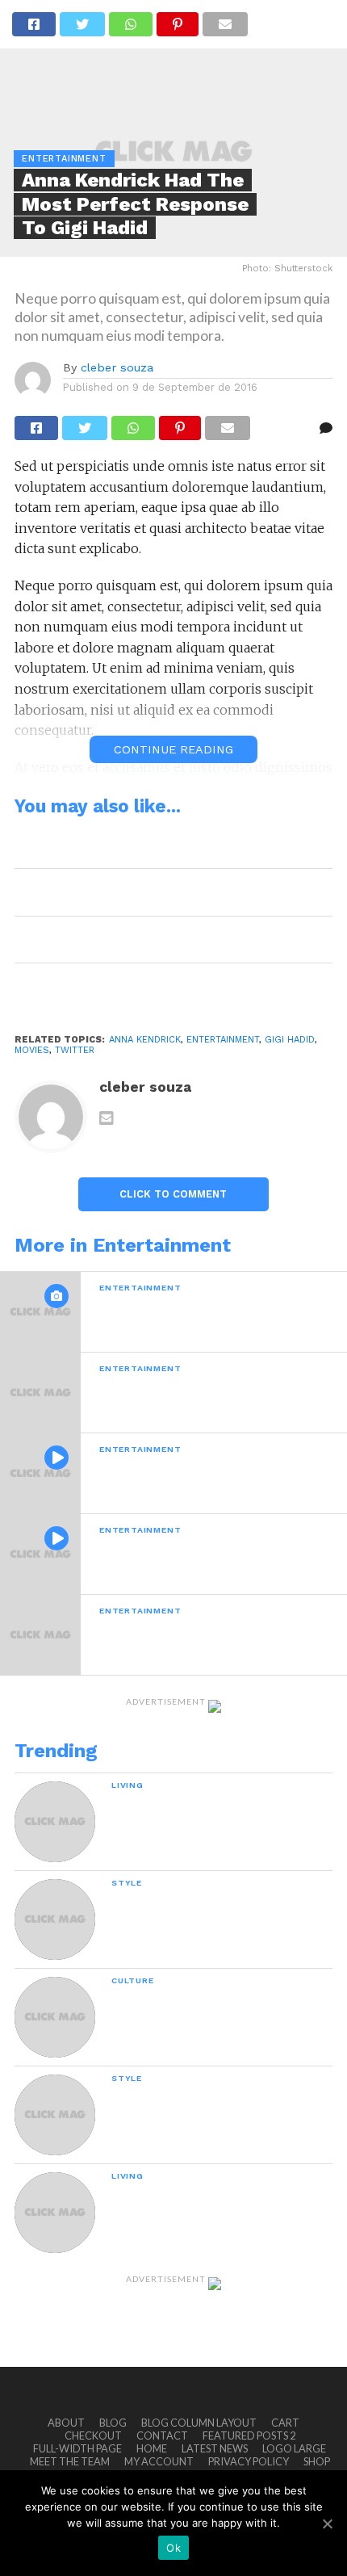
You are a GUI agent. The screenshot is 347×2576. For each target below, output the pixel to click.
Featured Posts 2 (249, 2435)
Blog (113, 2423)
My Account (159, 2461)
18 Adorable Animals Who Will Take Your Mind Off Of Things (167, 845)
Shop (317, 2461)
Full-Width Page (77, 2448)
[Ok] (327, 2524)
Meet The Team (70, 2461)
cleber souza (117, 367)
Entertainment (223, 1040)
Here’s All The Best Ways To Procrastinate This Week (163, 892)
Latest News (215, 2448)
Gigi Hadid (290, 1040)
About (66, 2423)
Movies (32, 1050)
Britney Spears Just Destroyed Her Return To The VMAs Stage (173, 986)
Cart (285, 2423)
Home (152, 2448)
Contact (162, 2435)
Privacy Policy (249, 2461)
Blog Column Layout (199, 2423)
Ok (173, 2548)
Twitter (75, 1050)
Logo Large (294, 2448)
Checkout (93, 2435)
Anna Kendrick (145, 1040)
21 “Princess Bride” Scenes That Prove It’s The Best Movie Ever (161, 940)
